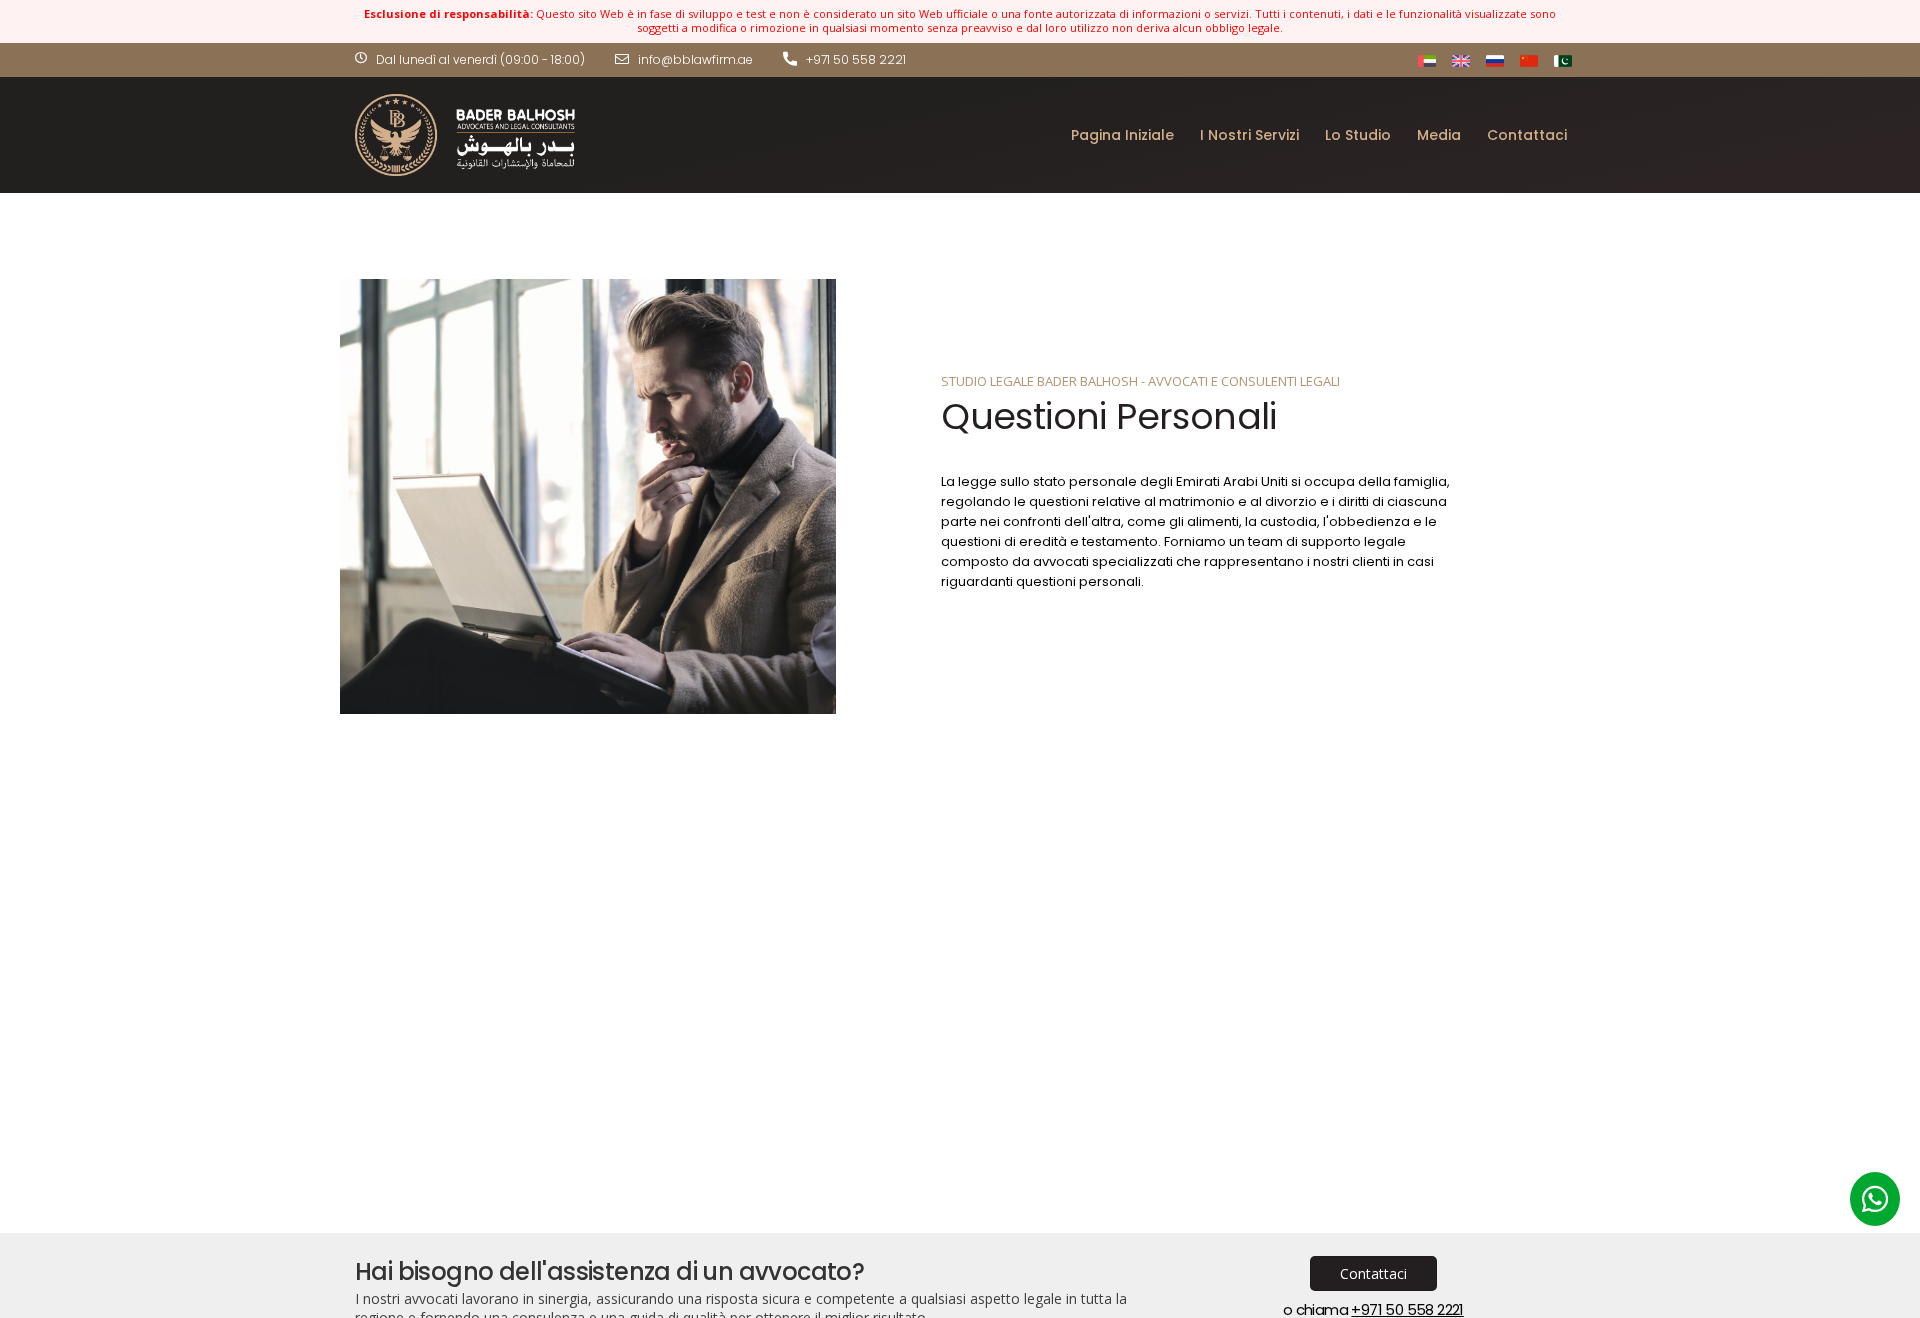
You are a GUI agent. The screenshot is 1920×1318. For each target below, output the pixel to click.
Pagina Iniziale (1122, 135)
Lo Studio (1358, 135)
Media (1439, 135)
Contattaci (1527, 135)
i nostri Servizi (1249, 135)
